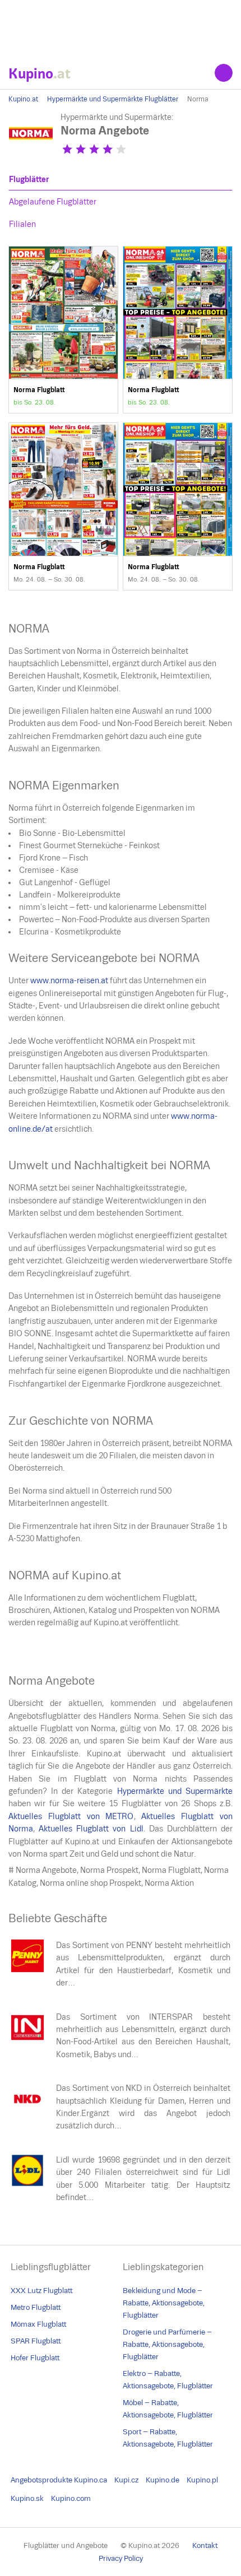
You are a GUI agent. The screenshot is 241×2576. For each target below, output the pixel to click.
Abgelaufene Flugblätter (53, 202)
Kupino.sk (27, 2498)
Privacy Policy (121, 2558)
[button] (67, 149)
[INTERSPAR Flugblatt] (27, 2042)
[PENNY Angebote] (27, 1970)
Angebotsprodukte (41, 2480)
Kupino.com (71, 2498)
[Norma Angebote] (31, 153)
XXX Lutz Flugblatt (41, 2291)
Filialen (22, 224)
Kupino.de (163, 2480)
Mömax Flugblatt (38, 2324)
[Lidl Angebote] (27, 2184)
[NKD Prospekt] (27, 2113)
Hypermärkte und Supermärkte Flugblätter (113, 99)
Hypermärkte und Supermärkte (175, 1791)
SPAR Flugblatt (36, 2341)
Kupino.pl (202, 2480)
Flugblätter (29, 179)
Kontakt (205, 2545)
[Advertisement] (121, 28)
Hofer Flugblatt (35, 2358)
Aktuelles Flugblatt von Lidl (91, 1829)
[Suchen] (224, 73)
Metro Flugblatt (36, 2307)
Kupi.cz (126, 2480)
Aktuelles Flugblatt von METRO (71, 1816)
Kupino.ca (91, 2480)
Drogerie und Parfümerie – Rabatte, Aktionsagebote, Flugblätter (167, 2344)
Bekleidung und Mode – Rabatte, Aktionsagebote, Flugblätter (164, 2303)
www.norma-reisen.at (69, 980)
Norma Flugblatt (63, 330)
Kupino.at (23, 99)
